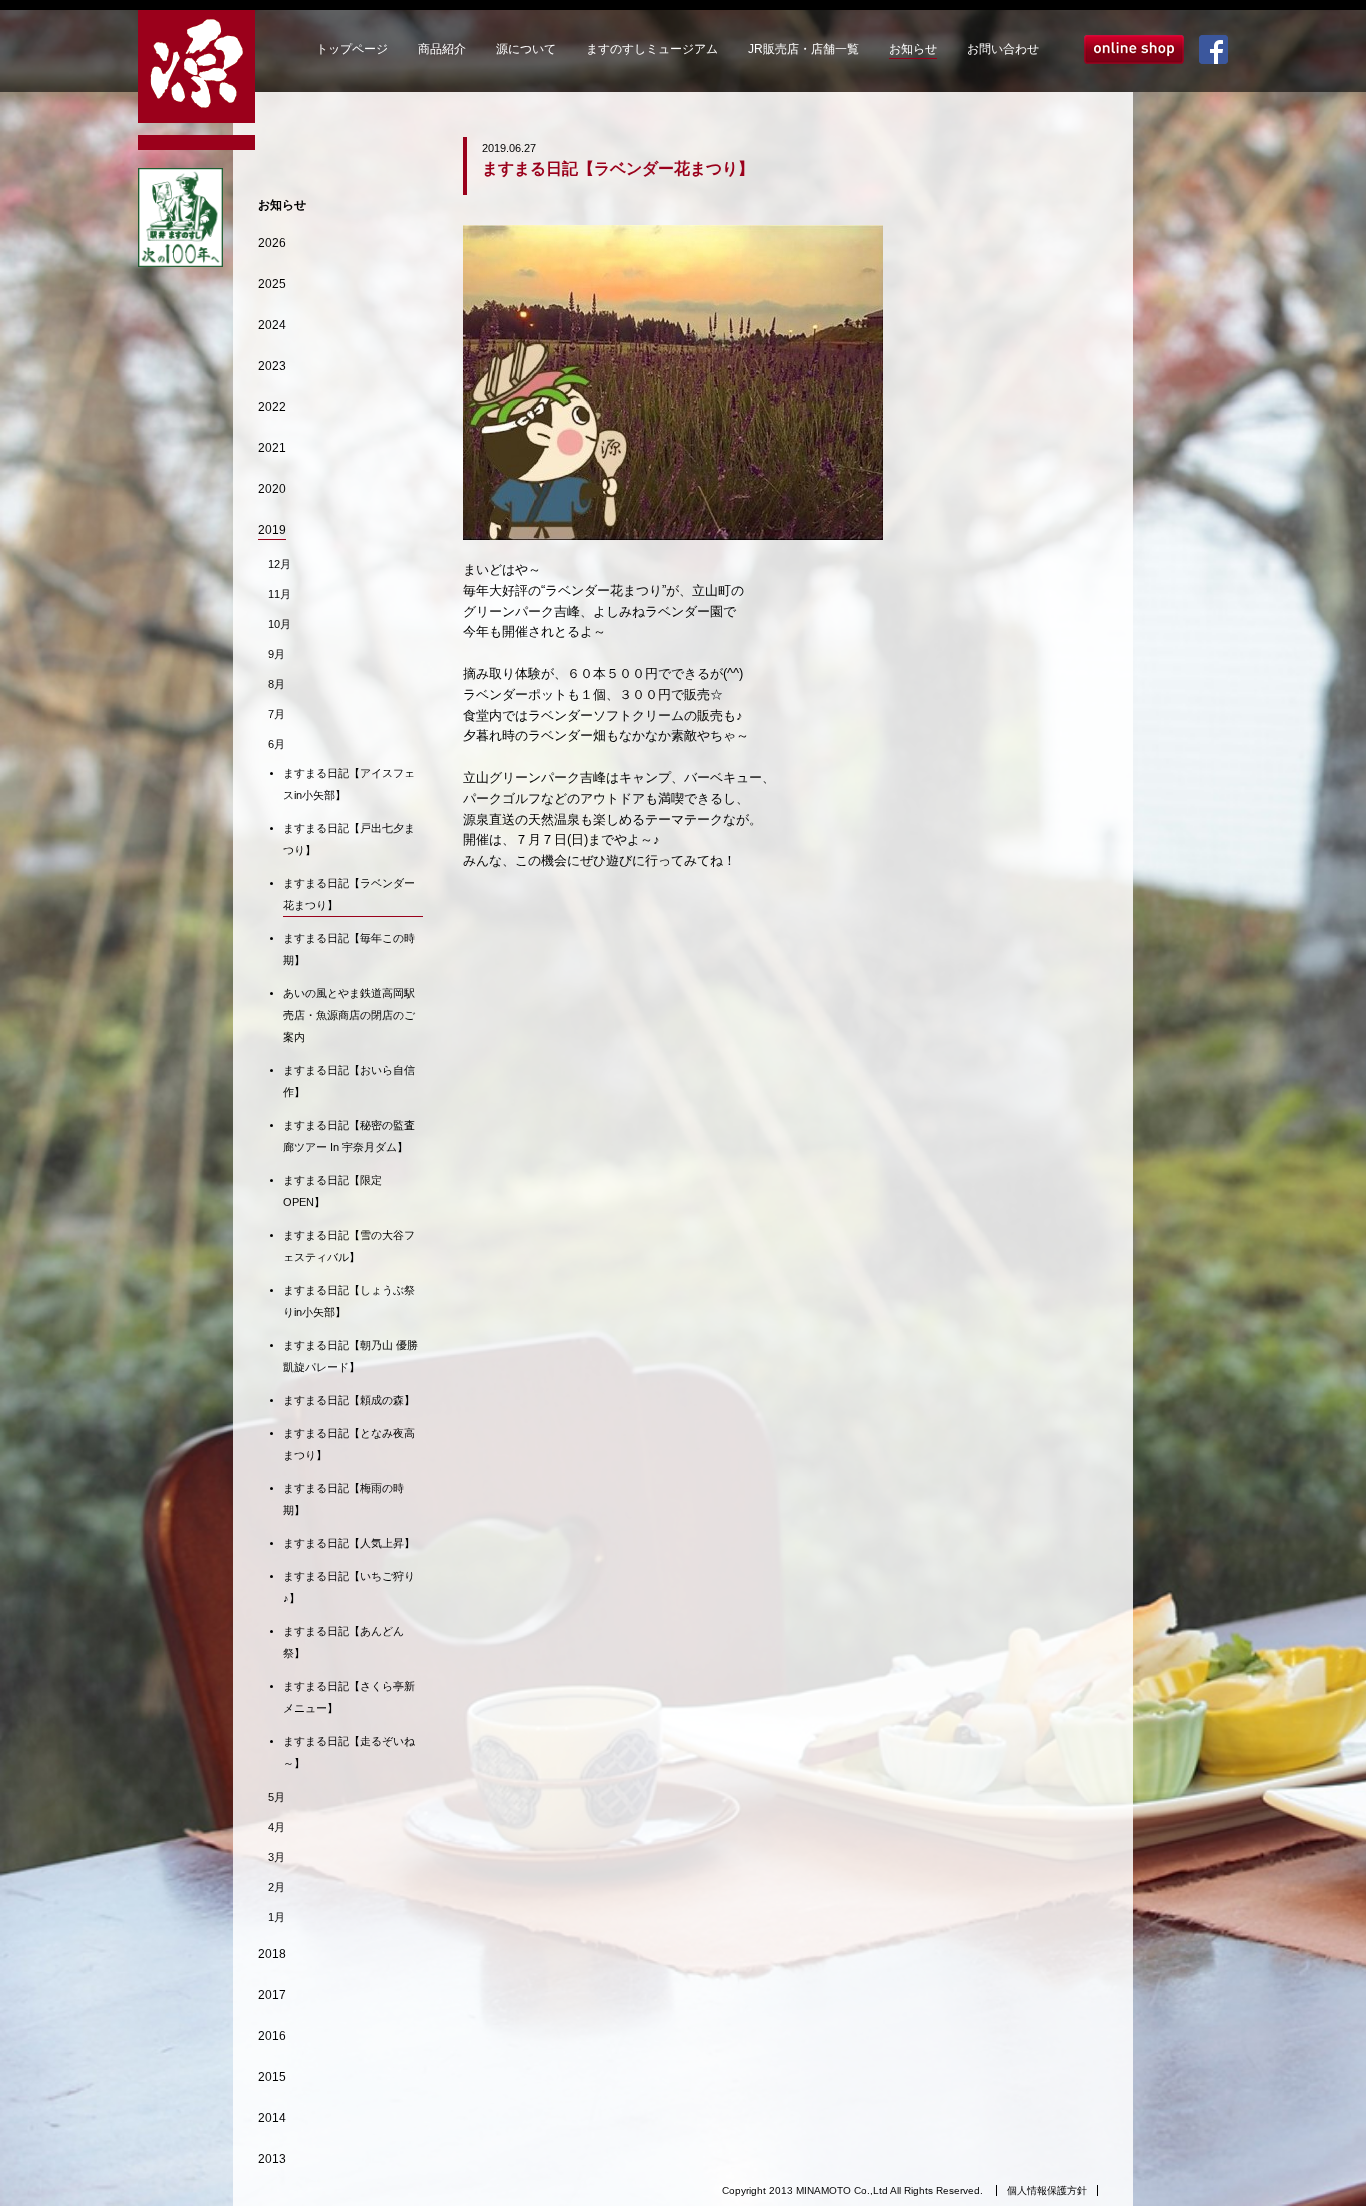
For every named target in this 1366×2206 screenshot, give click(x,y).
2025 (272, 284)
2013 (272, 2159)
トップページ (352, 49)
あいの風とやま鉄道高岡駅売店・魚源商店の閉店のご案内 (349, 1015)
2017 (272, 1995)
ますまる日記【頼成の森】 (349, 1400)
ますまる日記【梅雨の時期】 (343, 1499)
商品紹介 (442, 49)
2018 (272, 1954)
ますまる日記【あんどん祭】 (343, 1642)
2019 (272, 530)
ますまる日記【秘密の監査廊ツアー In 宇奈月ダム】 (349, 1136)
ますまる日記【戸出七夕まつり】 (349, 839)
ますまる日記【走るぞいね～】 (349, 1752)
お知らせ (913, 49)
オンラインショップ (1134, 49)
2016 (272, 2036)
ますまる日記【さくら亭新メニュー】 (349, 1697)
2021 (272, 448)
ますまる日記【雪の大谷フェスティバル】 (349, 1246)
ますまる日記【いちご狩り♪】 (349, 1587)
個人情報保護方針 (1047, 2190)
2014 (272, 2118)
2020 (272, 489)
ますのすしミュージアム (652, 49)
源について (526, 49)
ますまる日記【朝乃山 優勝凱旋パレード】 (350, 1356)
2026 (272, 243)
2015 (272, 2077)
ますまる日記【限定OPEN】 (332, 1191)
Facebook (1213, 49)
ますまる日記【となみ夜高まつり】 (349, 1444)
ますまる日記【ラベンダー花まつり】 (349, 894)
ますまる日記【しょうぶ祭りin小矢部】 (349, 1301)
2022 (272, 407)
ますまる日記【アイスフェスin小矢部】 (349, 784)
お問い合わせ (1003, 49)
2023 (272, 366)
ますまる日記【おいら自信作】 (349, 1081)
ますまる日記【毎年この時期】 (349, 949)
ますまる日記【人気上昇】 (349, 1543)
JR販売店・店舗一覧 (803, 49)
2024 (272, 325)
